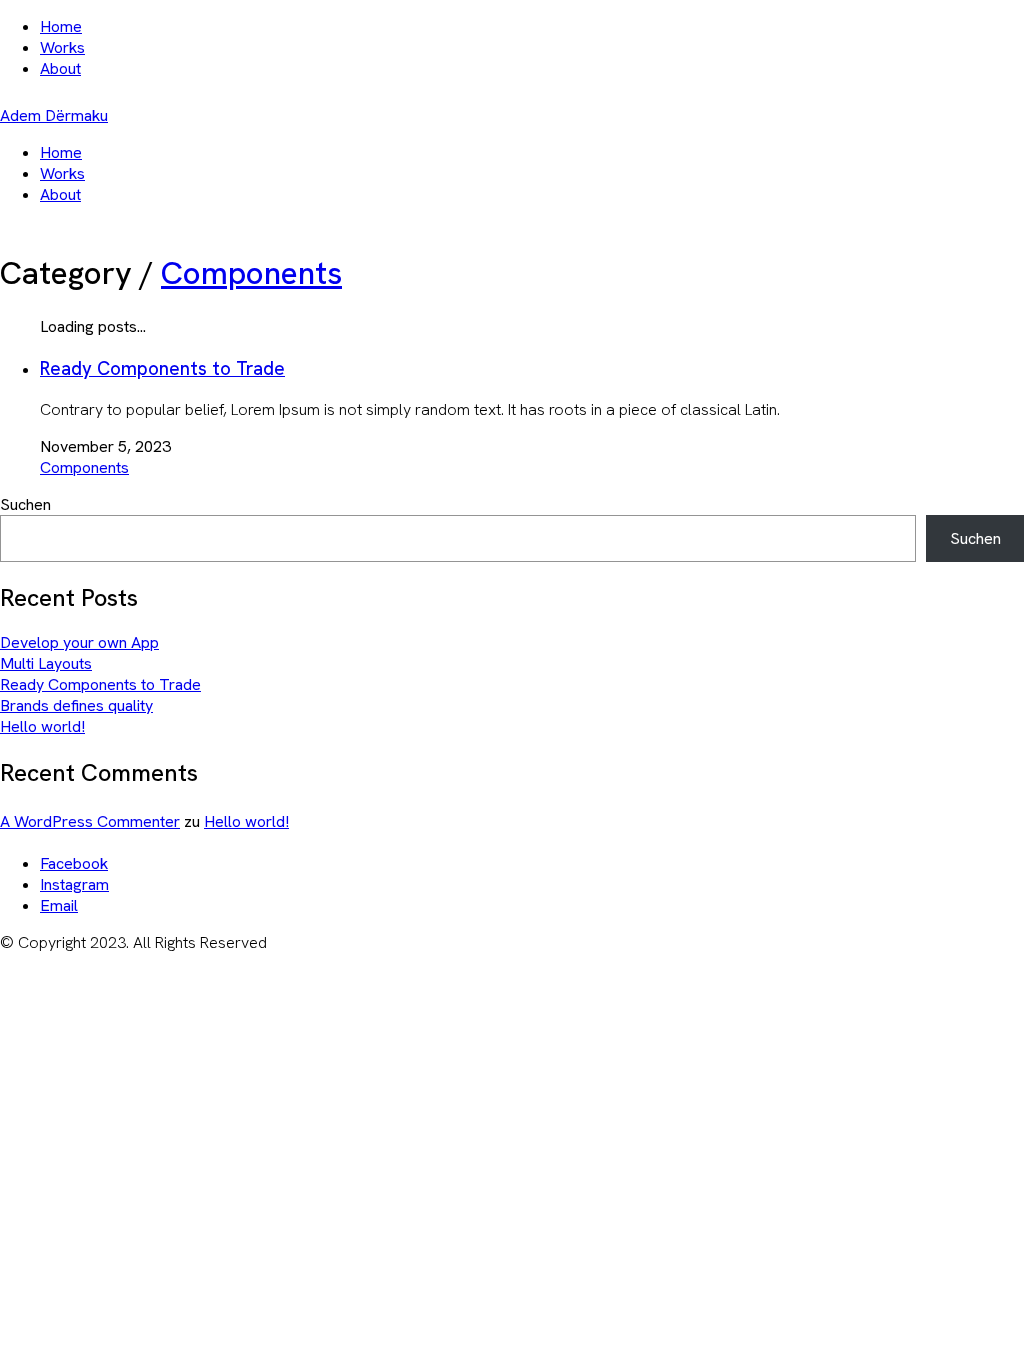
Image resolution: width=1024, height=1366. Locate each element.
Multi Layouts (46, 663)
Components (251, 273)
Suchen (25, 504)
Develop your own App (79, 642)
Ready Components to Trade (162, 368)
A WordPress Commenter (90, 821)
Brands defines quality (76, 705)
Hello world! (42, 726)
